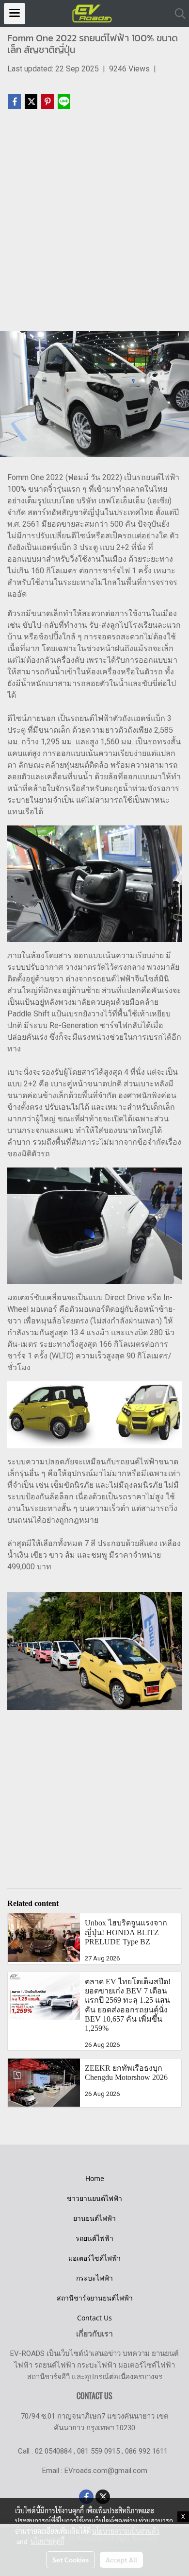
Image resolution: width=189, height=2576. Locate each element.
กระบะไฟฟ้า (94, 2278)
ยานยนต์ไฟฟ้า (94, 2218)
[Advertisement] (94, 224)
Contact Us (94, 2318)
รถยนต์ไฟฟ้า (94, 2238)
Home (95, 2178)
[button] (177, 14)
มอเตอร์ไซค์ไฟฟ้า (94, 2258)
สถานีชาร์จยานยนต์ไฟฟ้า (95, 2298)
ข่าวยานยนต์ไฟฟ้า (94, 2198)
